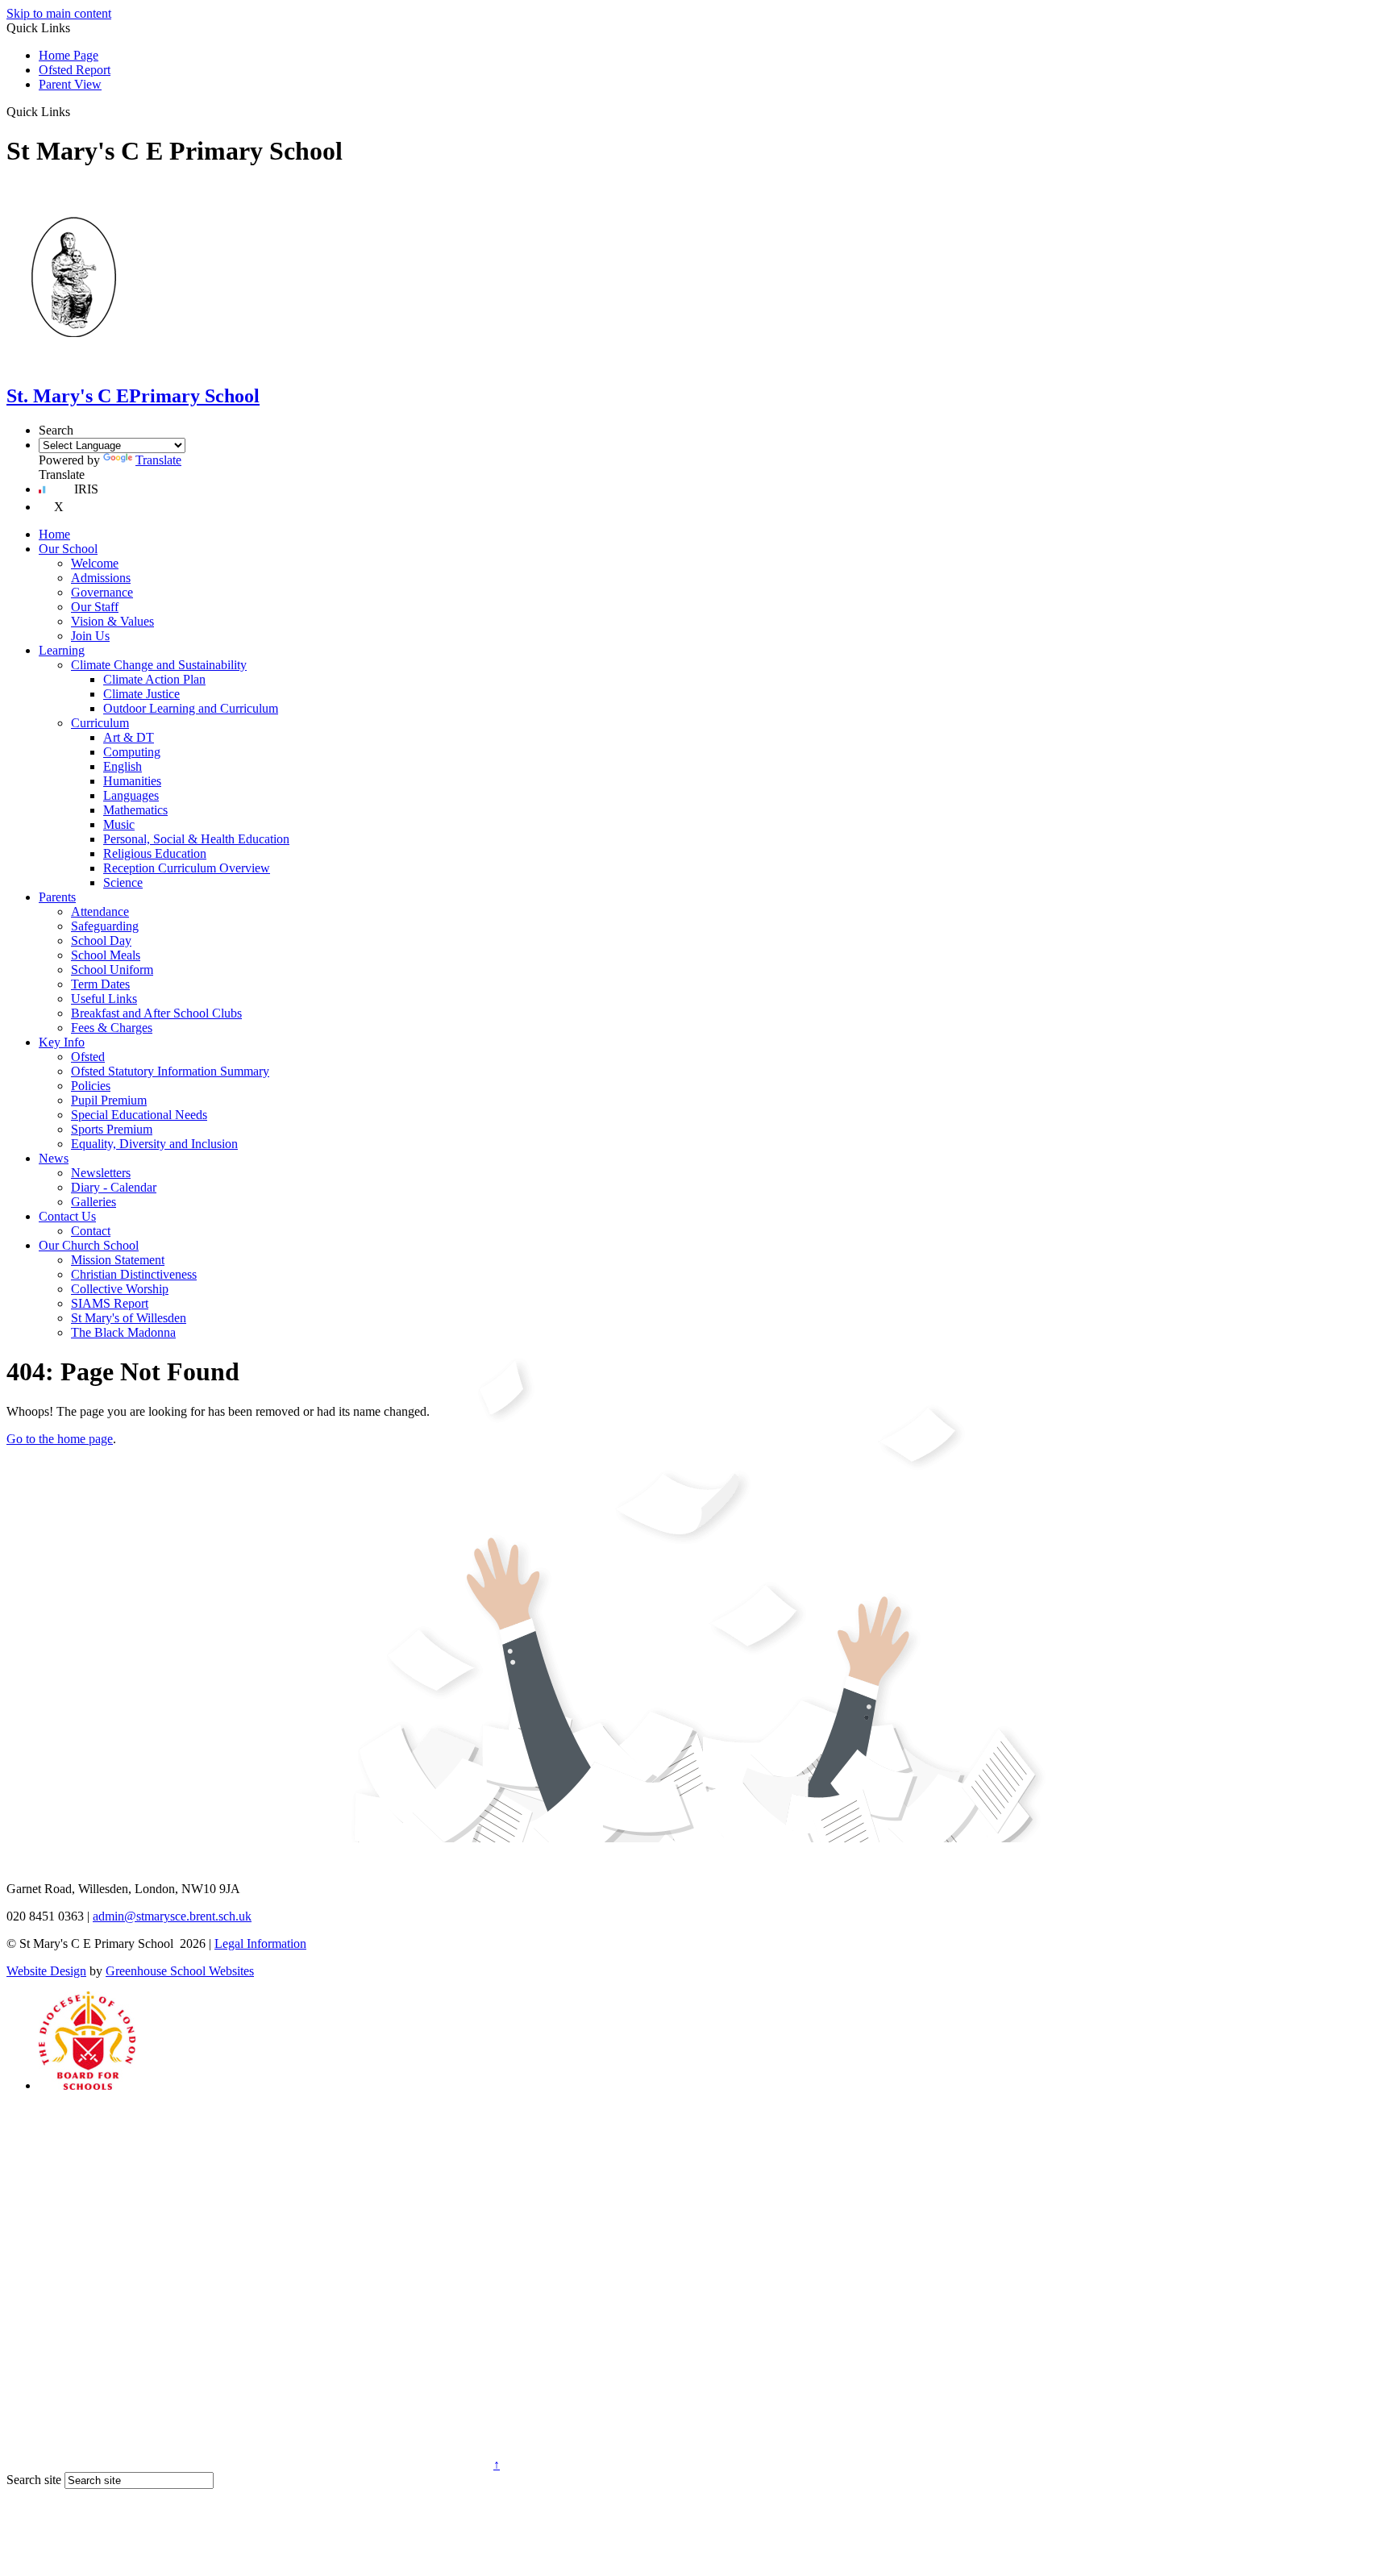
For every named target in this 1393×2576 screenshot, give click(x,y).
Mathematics (135, 810)
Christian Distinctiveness (134, 1274)
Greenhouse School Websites (180, 1971)
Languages (131, 795)
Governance (102, 592)
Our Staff (95, 607)
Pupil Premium (109, 1100)
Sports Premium (112, 1129)
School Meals (106, 955)
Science (123, 882)
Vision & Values (112, 621)
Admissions (101, 578)
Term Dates (100, 984)
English (123, 766)
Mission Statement (118, 1260)
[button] (76, 111)
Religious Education (155, 853)
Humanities (132, 781)
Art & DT (129, 737)
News (54, 1158)
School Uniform (112, 970)
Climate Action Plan (154, 679)
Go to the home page (60, 1439)
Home (54, 534)
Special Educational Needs (139, 1115)
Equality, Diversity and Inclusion (154, 1144)
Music (119, 824)
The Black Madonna (123, 1332)
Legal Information (260, 1943)
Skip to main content (59, 13)
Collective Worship (120, 1289)
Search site (34, 2480)
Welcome (95, 563)
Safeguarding (105, 926)
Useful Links (104, 999)
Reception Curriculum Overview (187, 868)
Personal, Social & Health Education (196, 839)
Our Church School (89, 1245)
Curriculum (100, 723)
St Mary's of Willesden (129, 1318)
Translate (158, 460)
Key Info (62, 1042)
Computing (132, 752)
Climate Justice (141, 694)
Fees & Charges (112, 1028)
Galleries (94, 1202)
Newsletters (101, 1173)
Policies (91, 1086)
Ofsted (88, 1057)
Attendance (100, 911)
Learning (62, 650)
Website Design (46, 1971)
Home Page (69, 55)
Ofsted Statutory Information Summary (170, 1071)
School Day (101, 941)
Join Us (90, 636)
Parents (57, 897)
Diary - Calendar (114, 1187)
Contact (91, 1231)
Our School (68, 549)
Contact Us (67, 1216)
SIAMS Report (110, 1303)
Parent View (70, 84)
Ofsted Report (75, 70)
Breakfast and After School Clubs (156, 1013)
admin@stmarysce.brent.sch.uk (172, 1916)
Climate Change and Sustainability (159, 665)
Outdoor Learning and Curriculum (191, 708)
